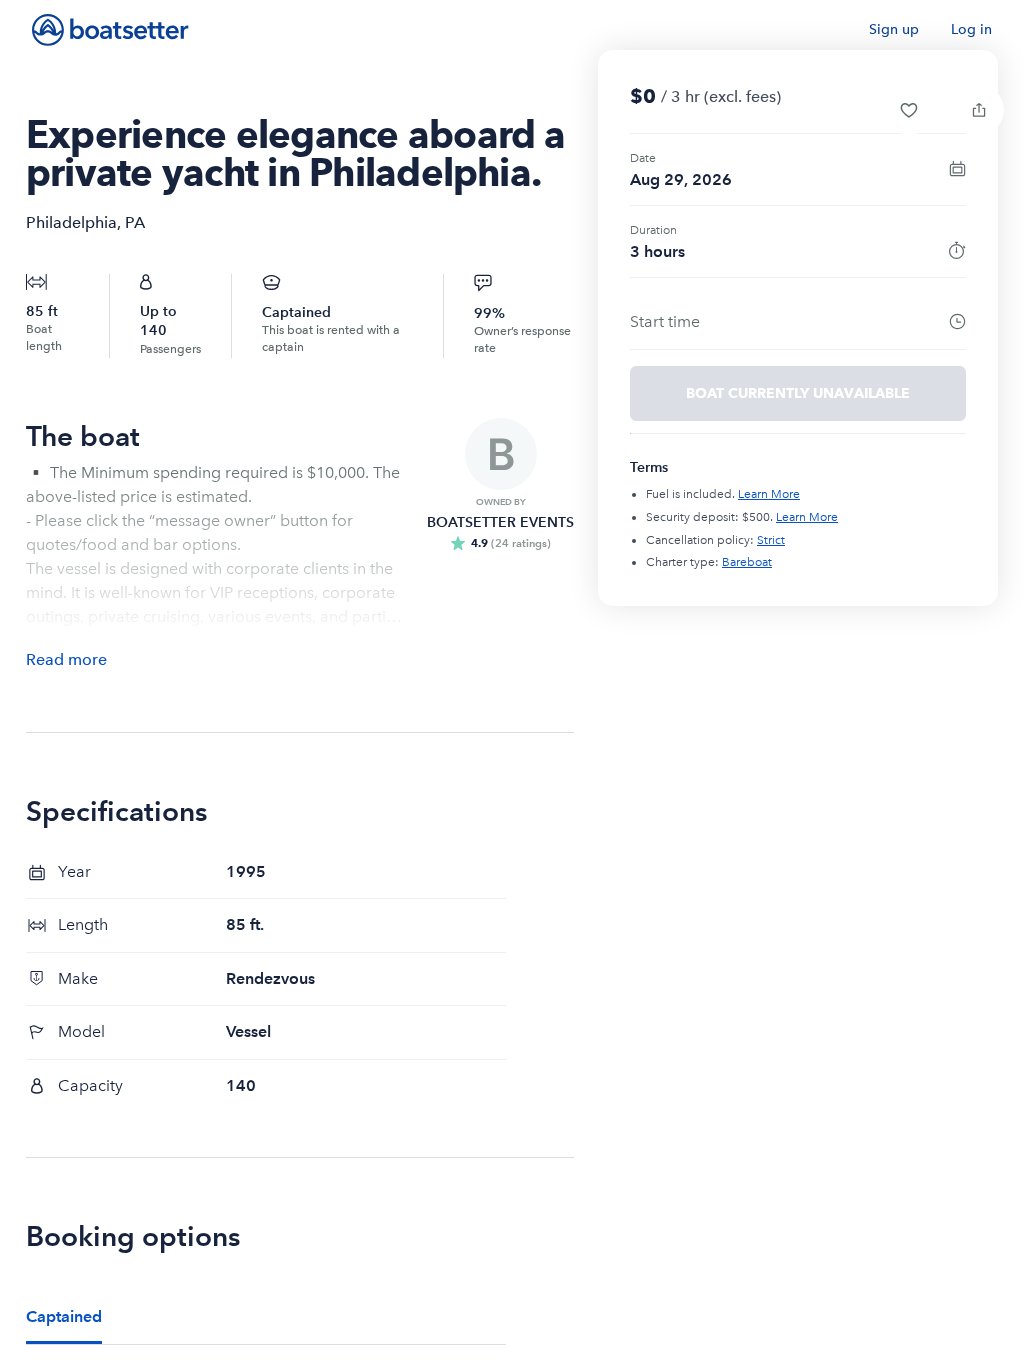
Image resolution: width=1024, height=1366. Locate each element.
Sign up (894, 29)
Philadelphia (71, 222)
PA (135, 222)
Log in (971, 29)
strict (771, 540)
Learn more (769, 494)
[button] (909, 110)
